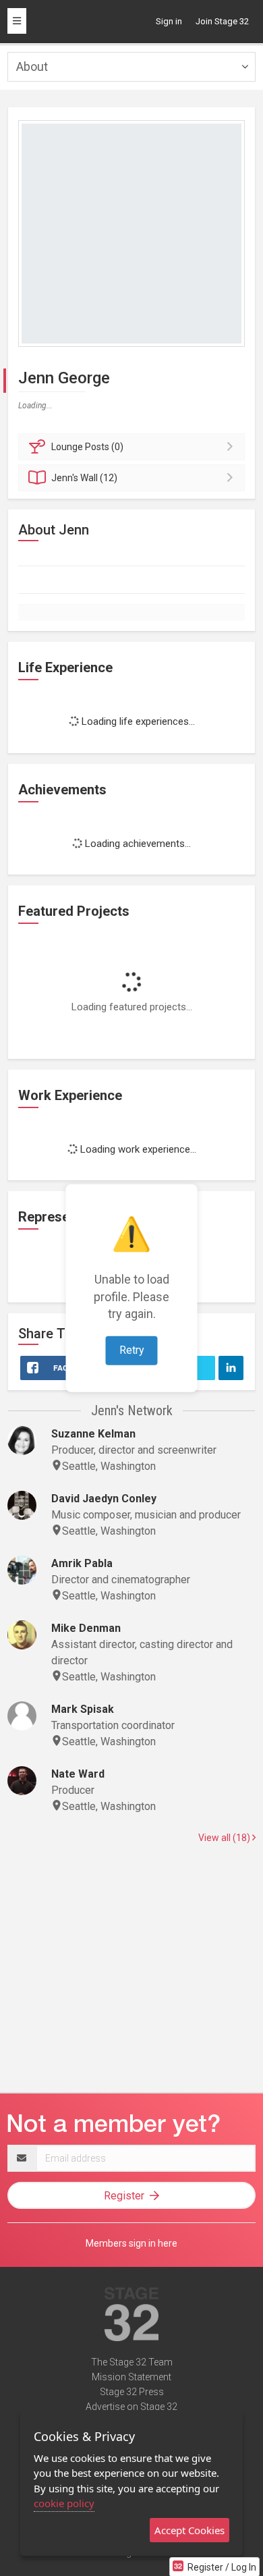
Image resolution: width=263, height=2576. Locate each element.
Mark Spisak (83, 1709)
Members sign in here (131, 2243)
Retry (132, 1350)
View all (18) (225, 1838)
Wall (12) (84, 478)
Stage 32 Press (132, 2392)
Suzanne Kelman (93, 1434)
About (32, 66)
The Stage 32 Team (132, 2362)
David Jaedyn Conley (104, 1499)
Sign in (169, 21)
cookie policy (64, 2503)
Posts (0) (87, 447)
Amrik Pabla (82, 1563)
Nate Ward (78, 1774)
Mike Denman (86, 1628)
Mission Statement (131, 2377)
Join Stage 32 (222, 21)
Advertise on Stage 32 (131, 2407)
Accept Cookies (189, 2530)
